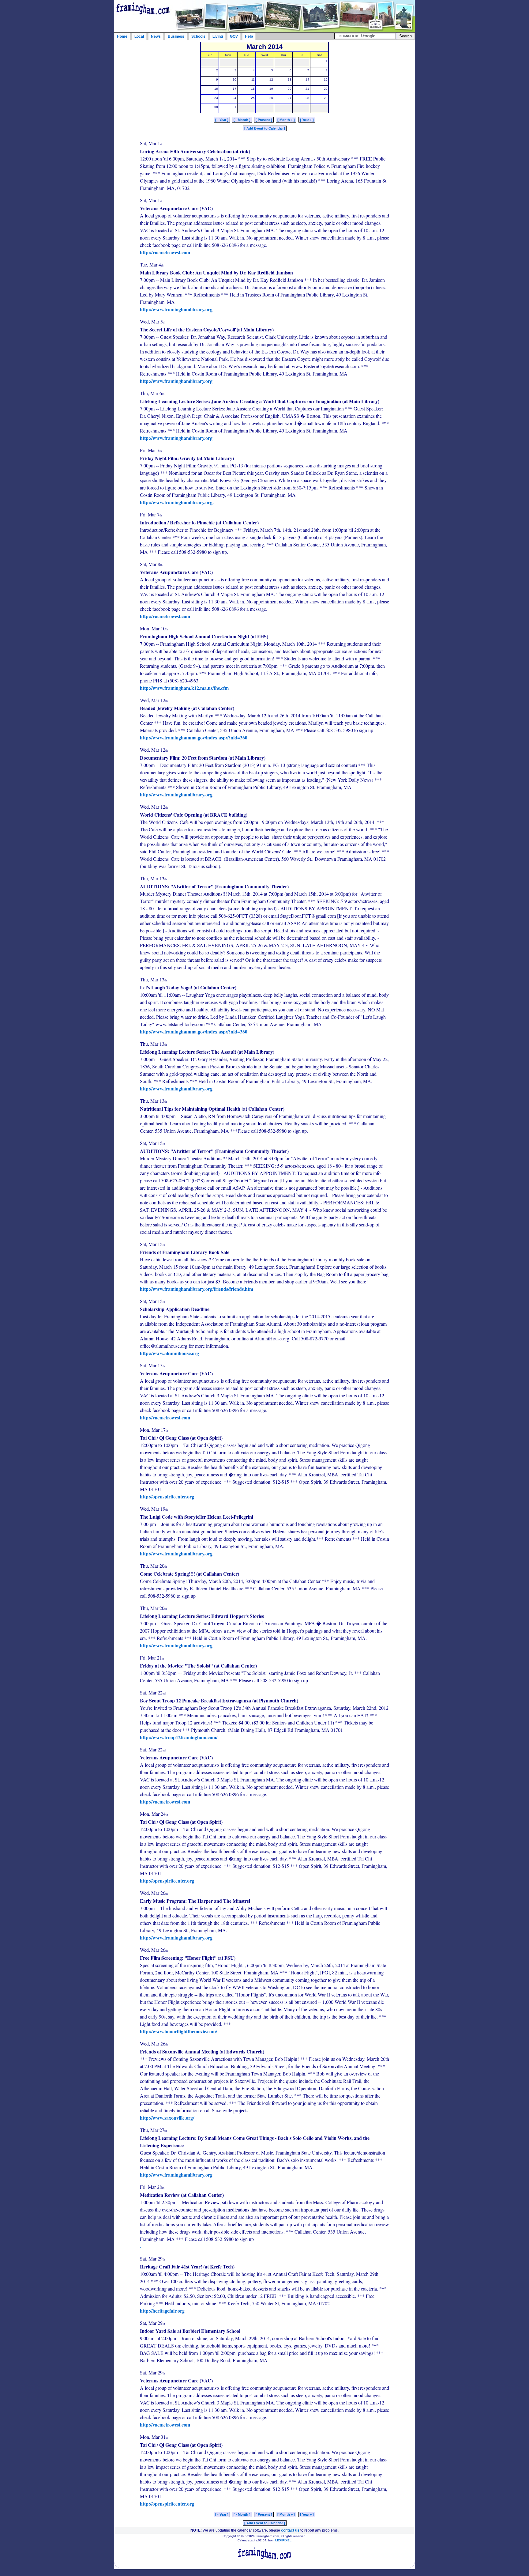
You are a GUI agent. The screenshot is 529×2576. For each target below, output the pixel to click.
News (156, 36)
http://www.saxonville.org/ (167, 2118)
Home (122, 36)
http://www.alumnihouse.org (169, 1353)
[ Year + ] (307, 120)
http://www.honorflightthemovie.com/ (178, 2031)
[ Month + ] (286, 120)
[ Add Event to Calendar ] (265, 128)
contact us (290, 2530)
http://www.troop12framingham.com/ (179, 1737)
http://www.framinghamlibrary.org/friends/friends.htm (197, 1289)
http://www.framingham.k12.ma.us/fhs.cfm (184, 688)
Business (176, 36)
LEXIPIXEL (283, 2540)
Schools (198, 36)
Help (249, 36)
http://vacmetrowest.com (165, 252)
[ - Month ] (242, 120)
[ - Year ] (222, 120)
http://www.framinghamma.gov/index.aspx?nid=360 (194, 737)
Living (218, 36)
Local (139, 36)
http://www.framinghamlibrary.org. (177, 502)
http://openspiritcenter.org (167, 1496)
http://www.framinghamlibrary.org (176, 309)
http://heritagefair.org (162, 2311)
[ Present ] (264, 120)
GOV (234, 36)
